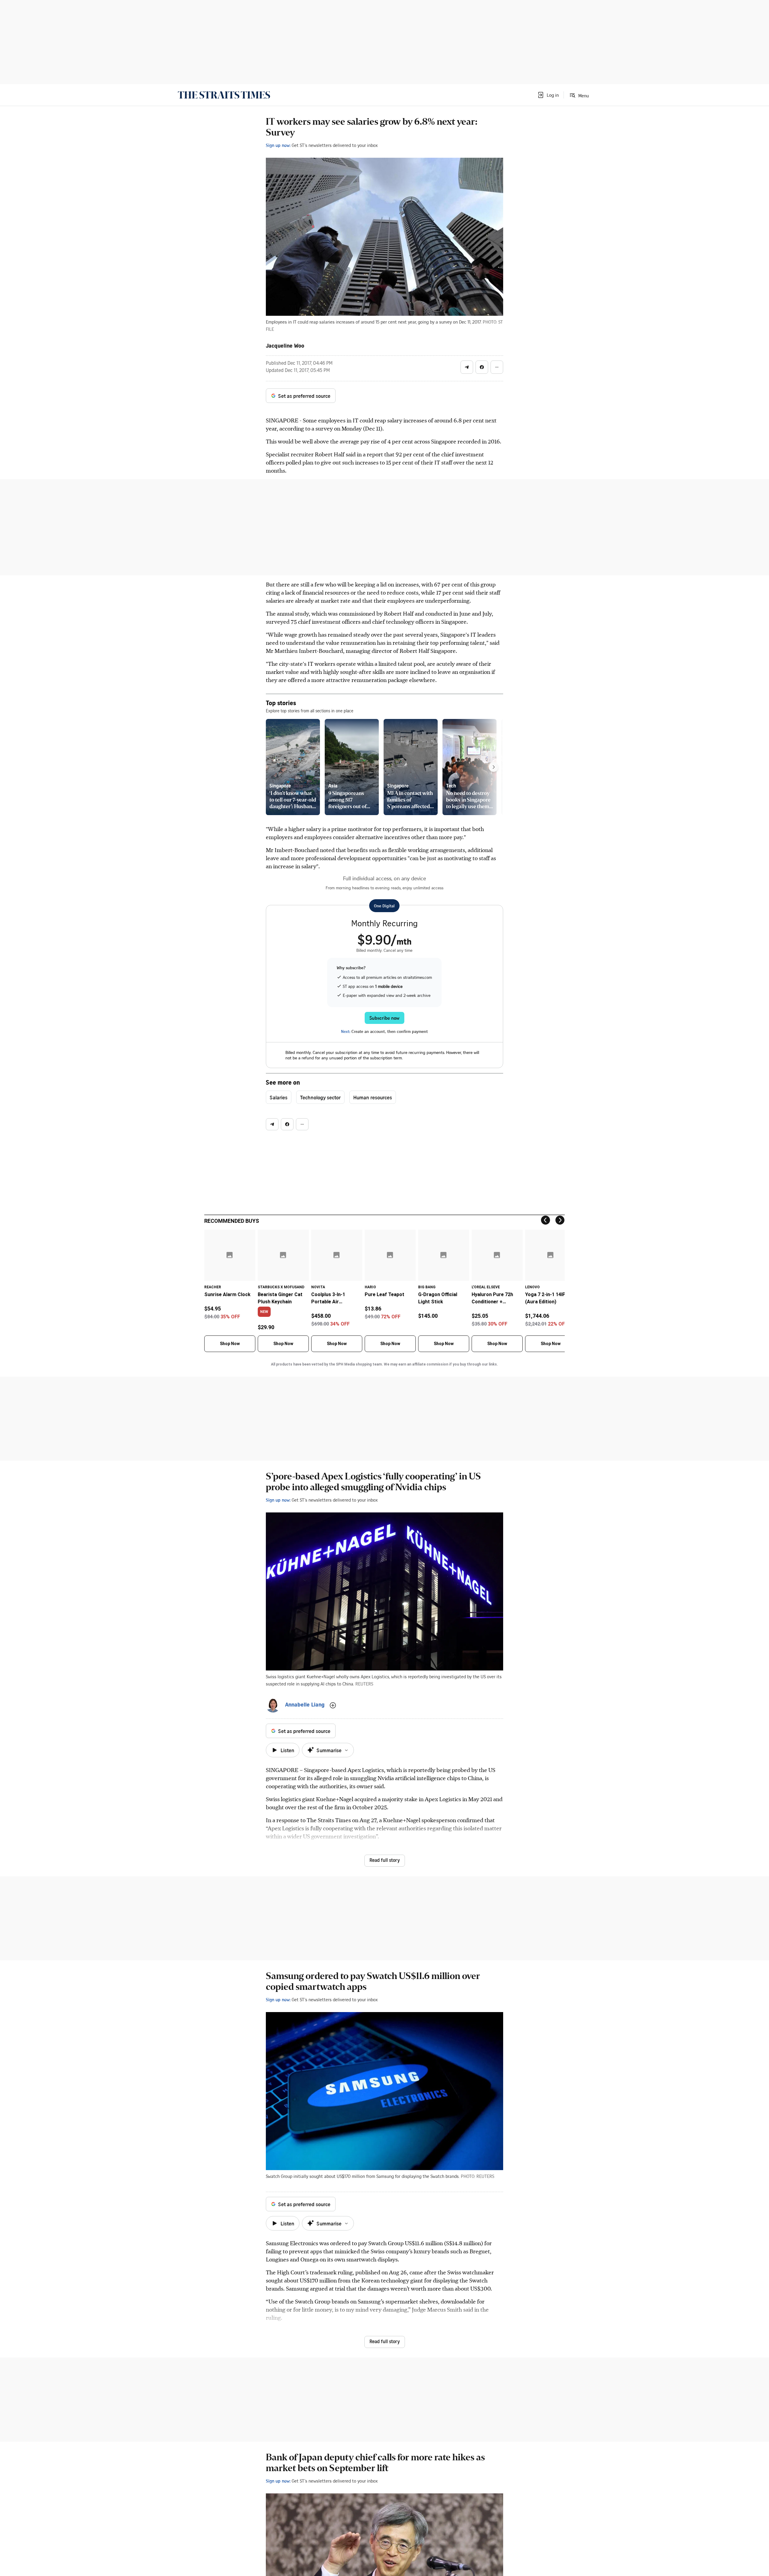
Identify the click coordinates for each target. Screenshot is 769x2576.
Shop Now (230, 1344)
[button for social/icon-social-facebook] (482, 367)
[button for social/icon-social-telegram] (467, 367)
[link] (224, 95)
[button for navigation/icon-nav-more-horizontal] (497, 367)
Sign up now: (278, 145)
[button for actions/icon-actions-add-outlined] (333, 1705)
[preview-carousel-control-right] (494, 767)
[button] (548, 95)
